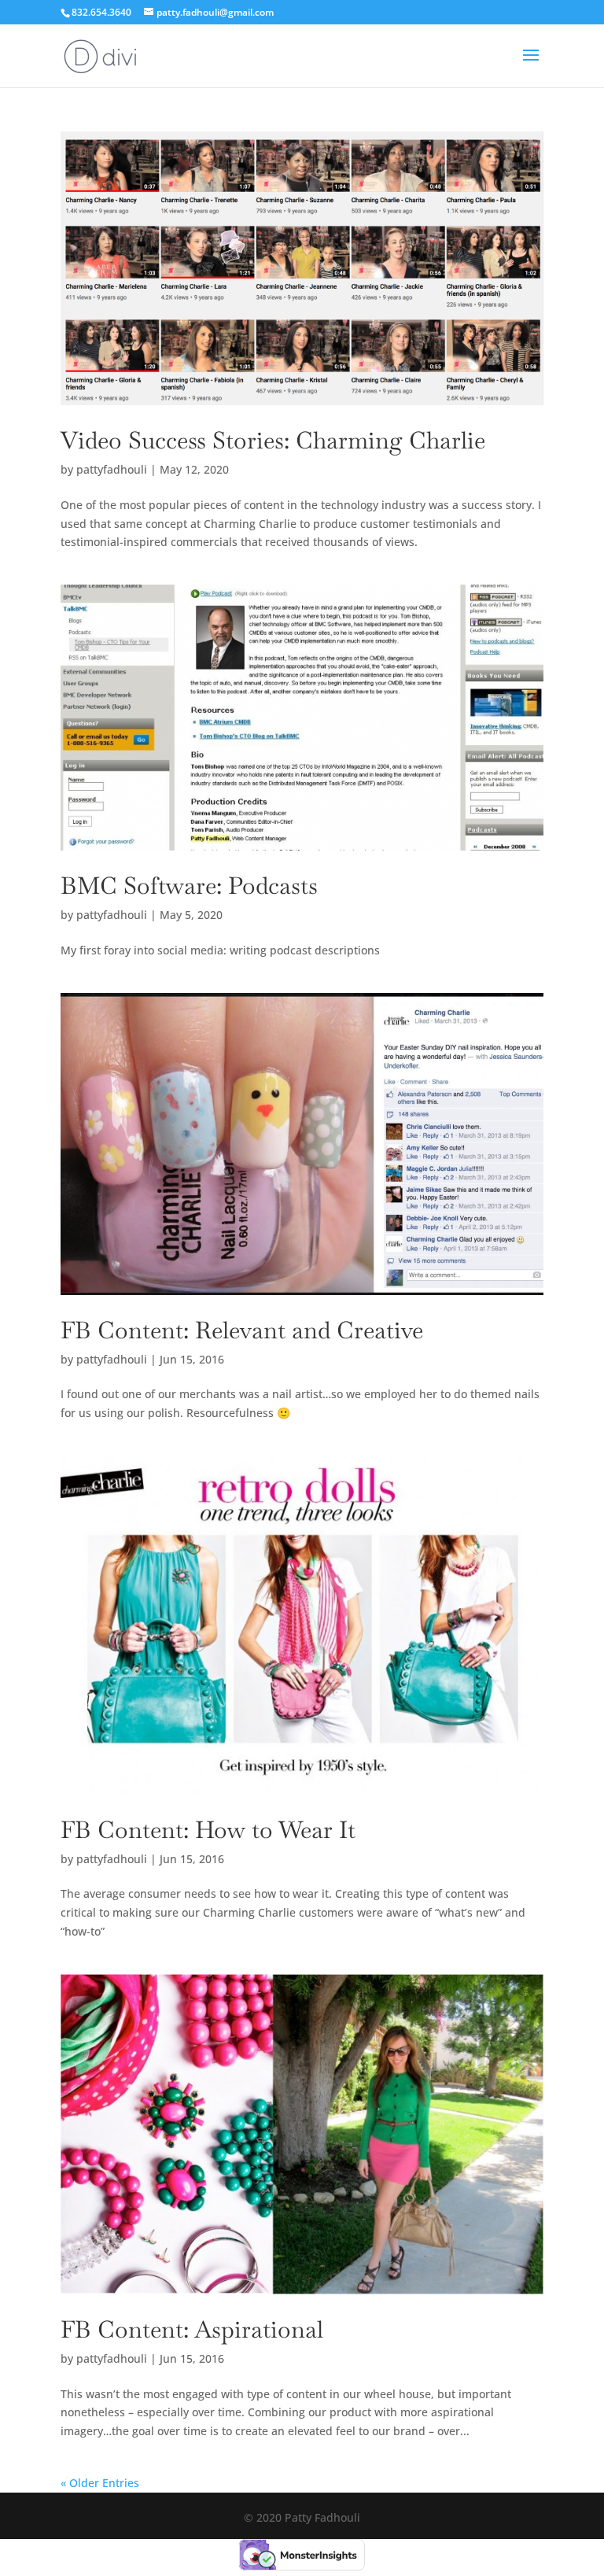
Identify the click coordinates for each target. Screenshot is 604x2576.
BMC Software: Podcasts (189, 886)
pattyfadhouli (112, 469)
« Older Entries (100, 2483)
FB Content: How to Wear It (208, 1830)
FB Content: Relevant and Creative (242, 1330)
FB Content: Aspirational (192, 2329)
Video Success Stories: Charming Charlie (273, 440)
